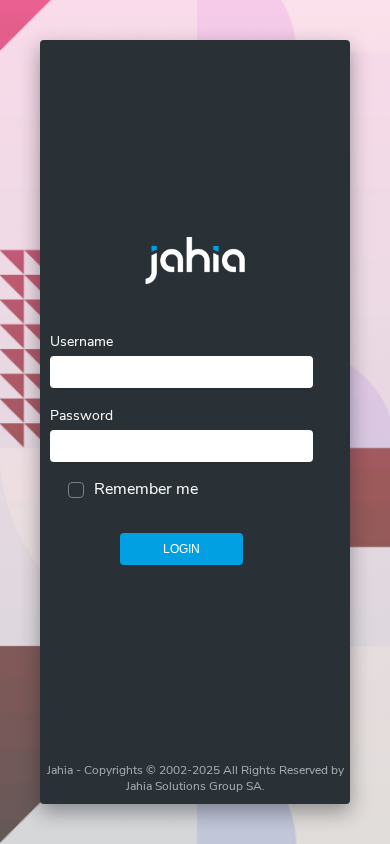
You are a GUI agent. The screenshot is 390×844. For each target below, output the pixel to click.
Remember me (146, 489)
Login (181, 549)
